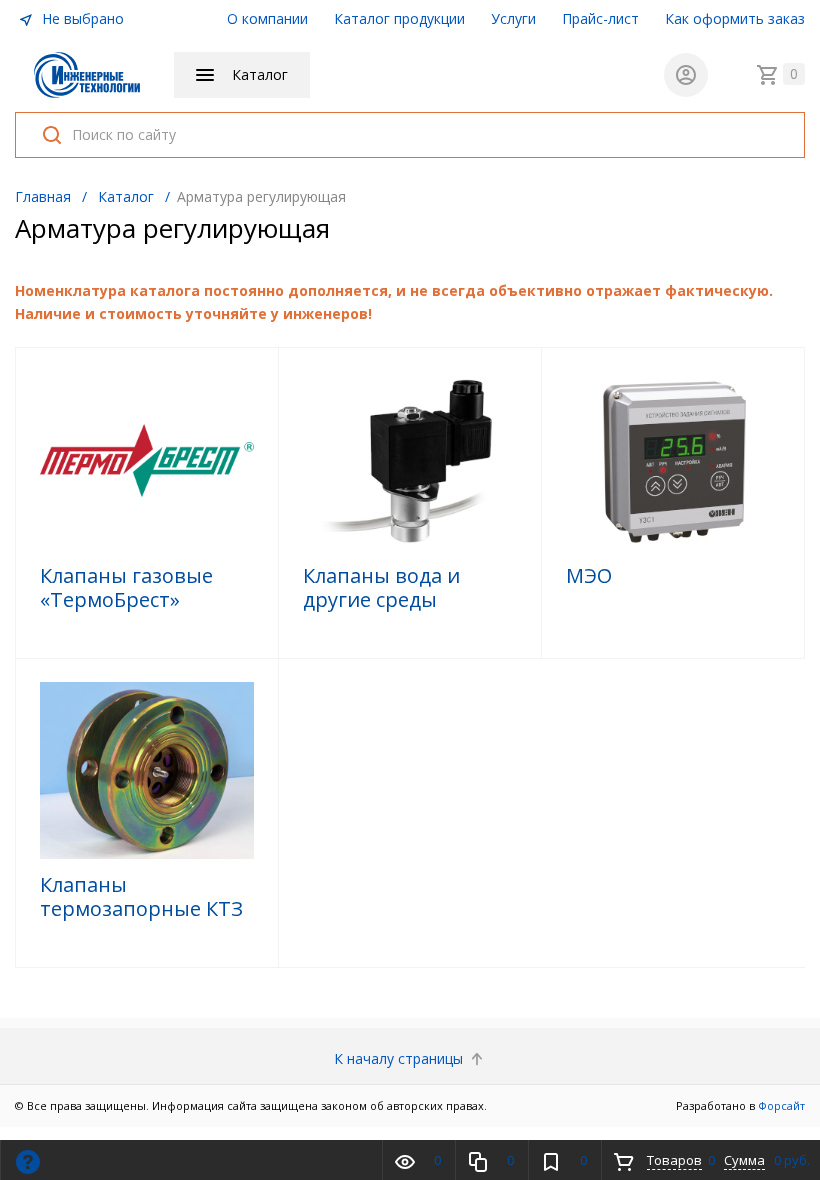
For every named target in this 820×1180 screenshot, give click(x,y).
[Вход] (686, 75)
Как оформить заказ (735, 18)
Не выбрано (81, 18)
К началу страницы (400, 1058)
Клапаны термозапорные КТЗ (141, 897)
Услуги (513, 18)
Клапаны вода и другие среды (381, 588)
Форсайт (781, 1105)
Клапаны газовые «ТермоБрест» (126, 588)
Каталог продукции (399, 18)
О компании (267, 18)
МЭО (589, 576)
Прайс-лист (600, 18)
